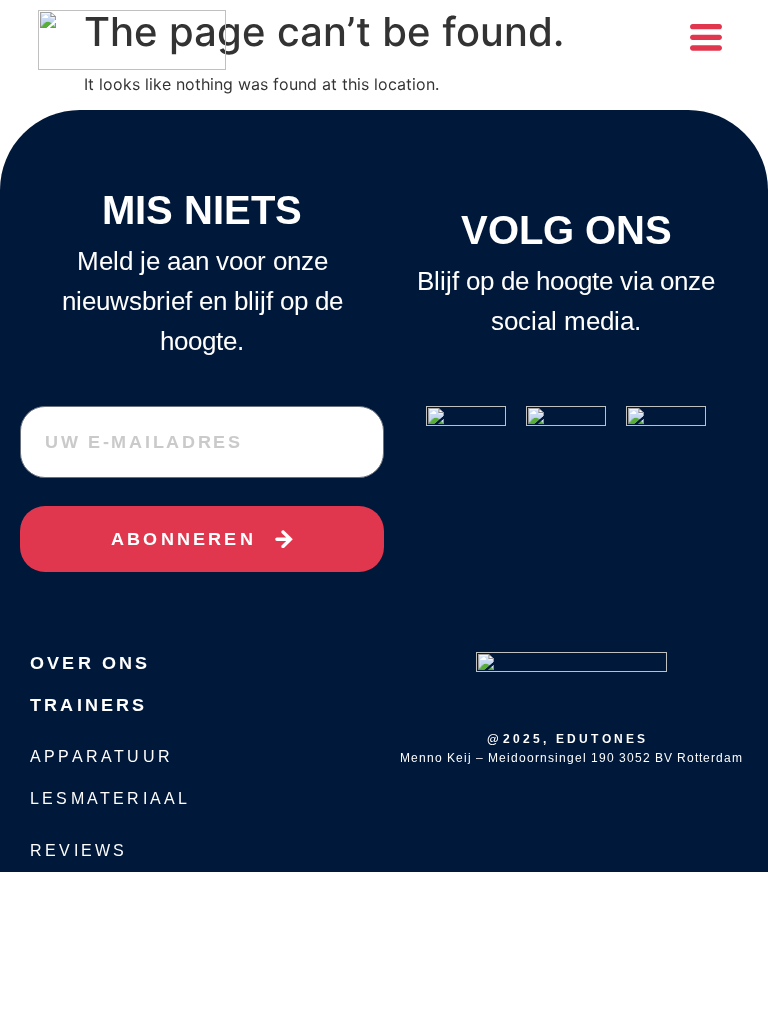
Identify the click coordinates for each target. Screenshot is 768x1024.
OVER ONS (90, 663)
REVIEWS (78, 850)
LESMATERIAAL (110, 798)
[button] (706, 40)
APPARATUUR (101, 756)
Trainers (89, 705)
